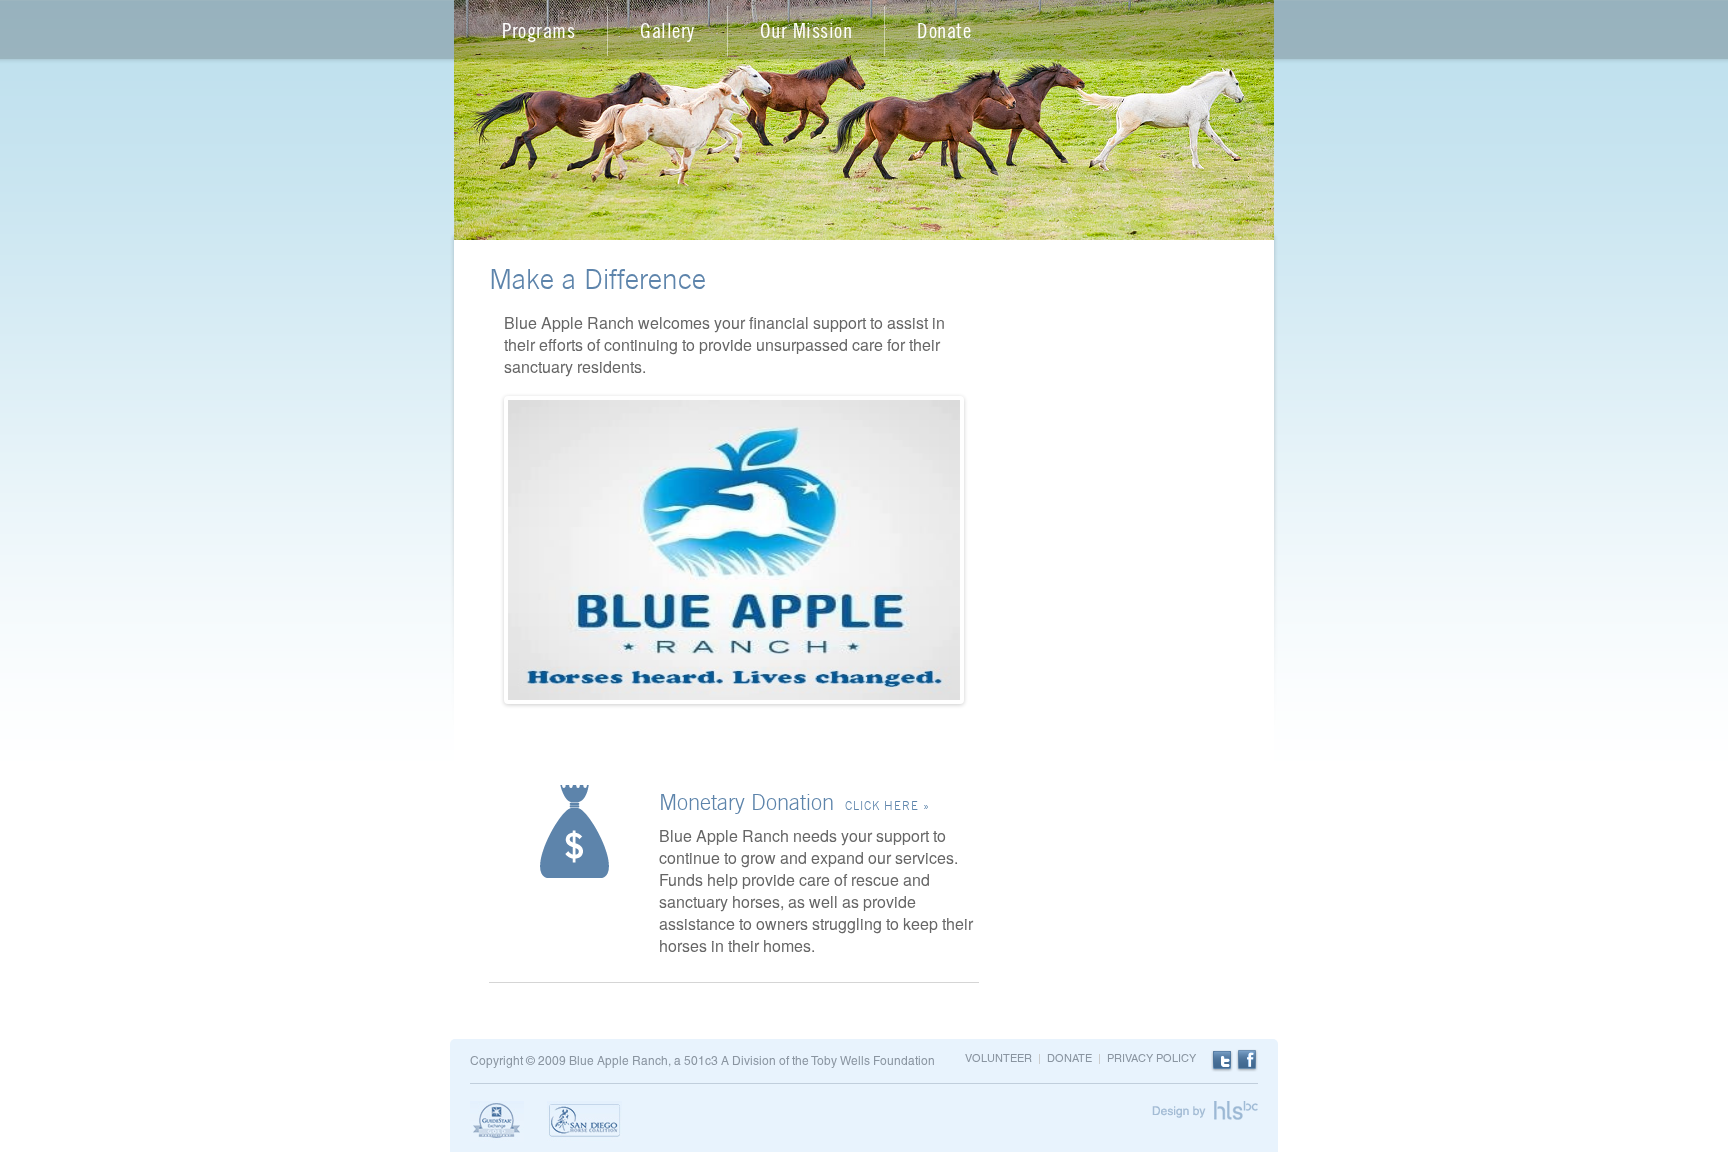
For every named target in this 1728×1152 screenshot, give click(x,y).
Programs (538, 30)
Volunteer (998, 1059)
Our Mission (806, 30)
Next (993, 569)
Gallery (667, 30)
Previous (478, 569)
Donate (944, 30)
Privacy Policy (1151, 1059)
